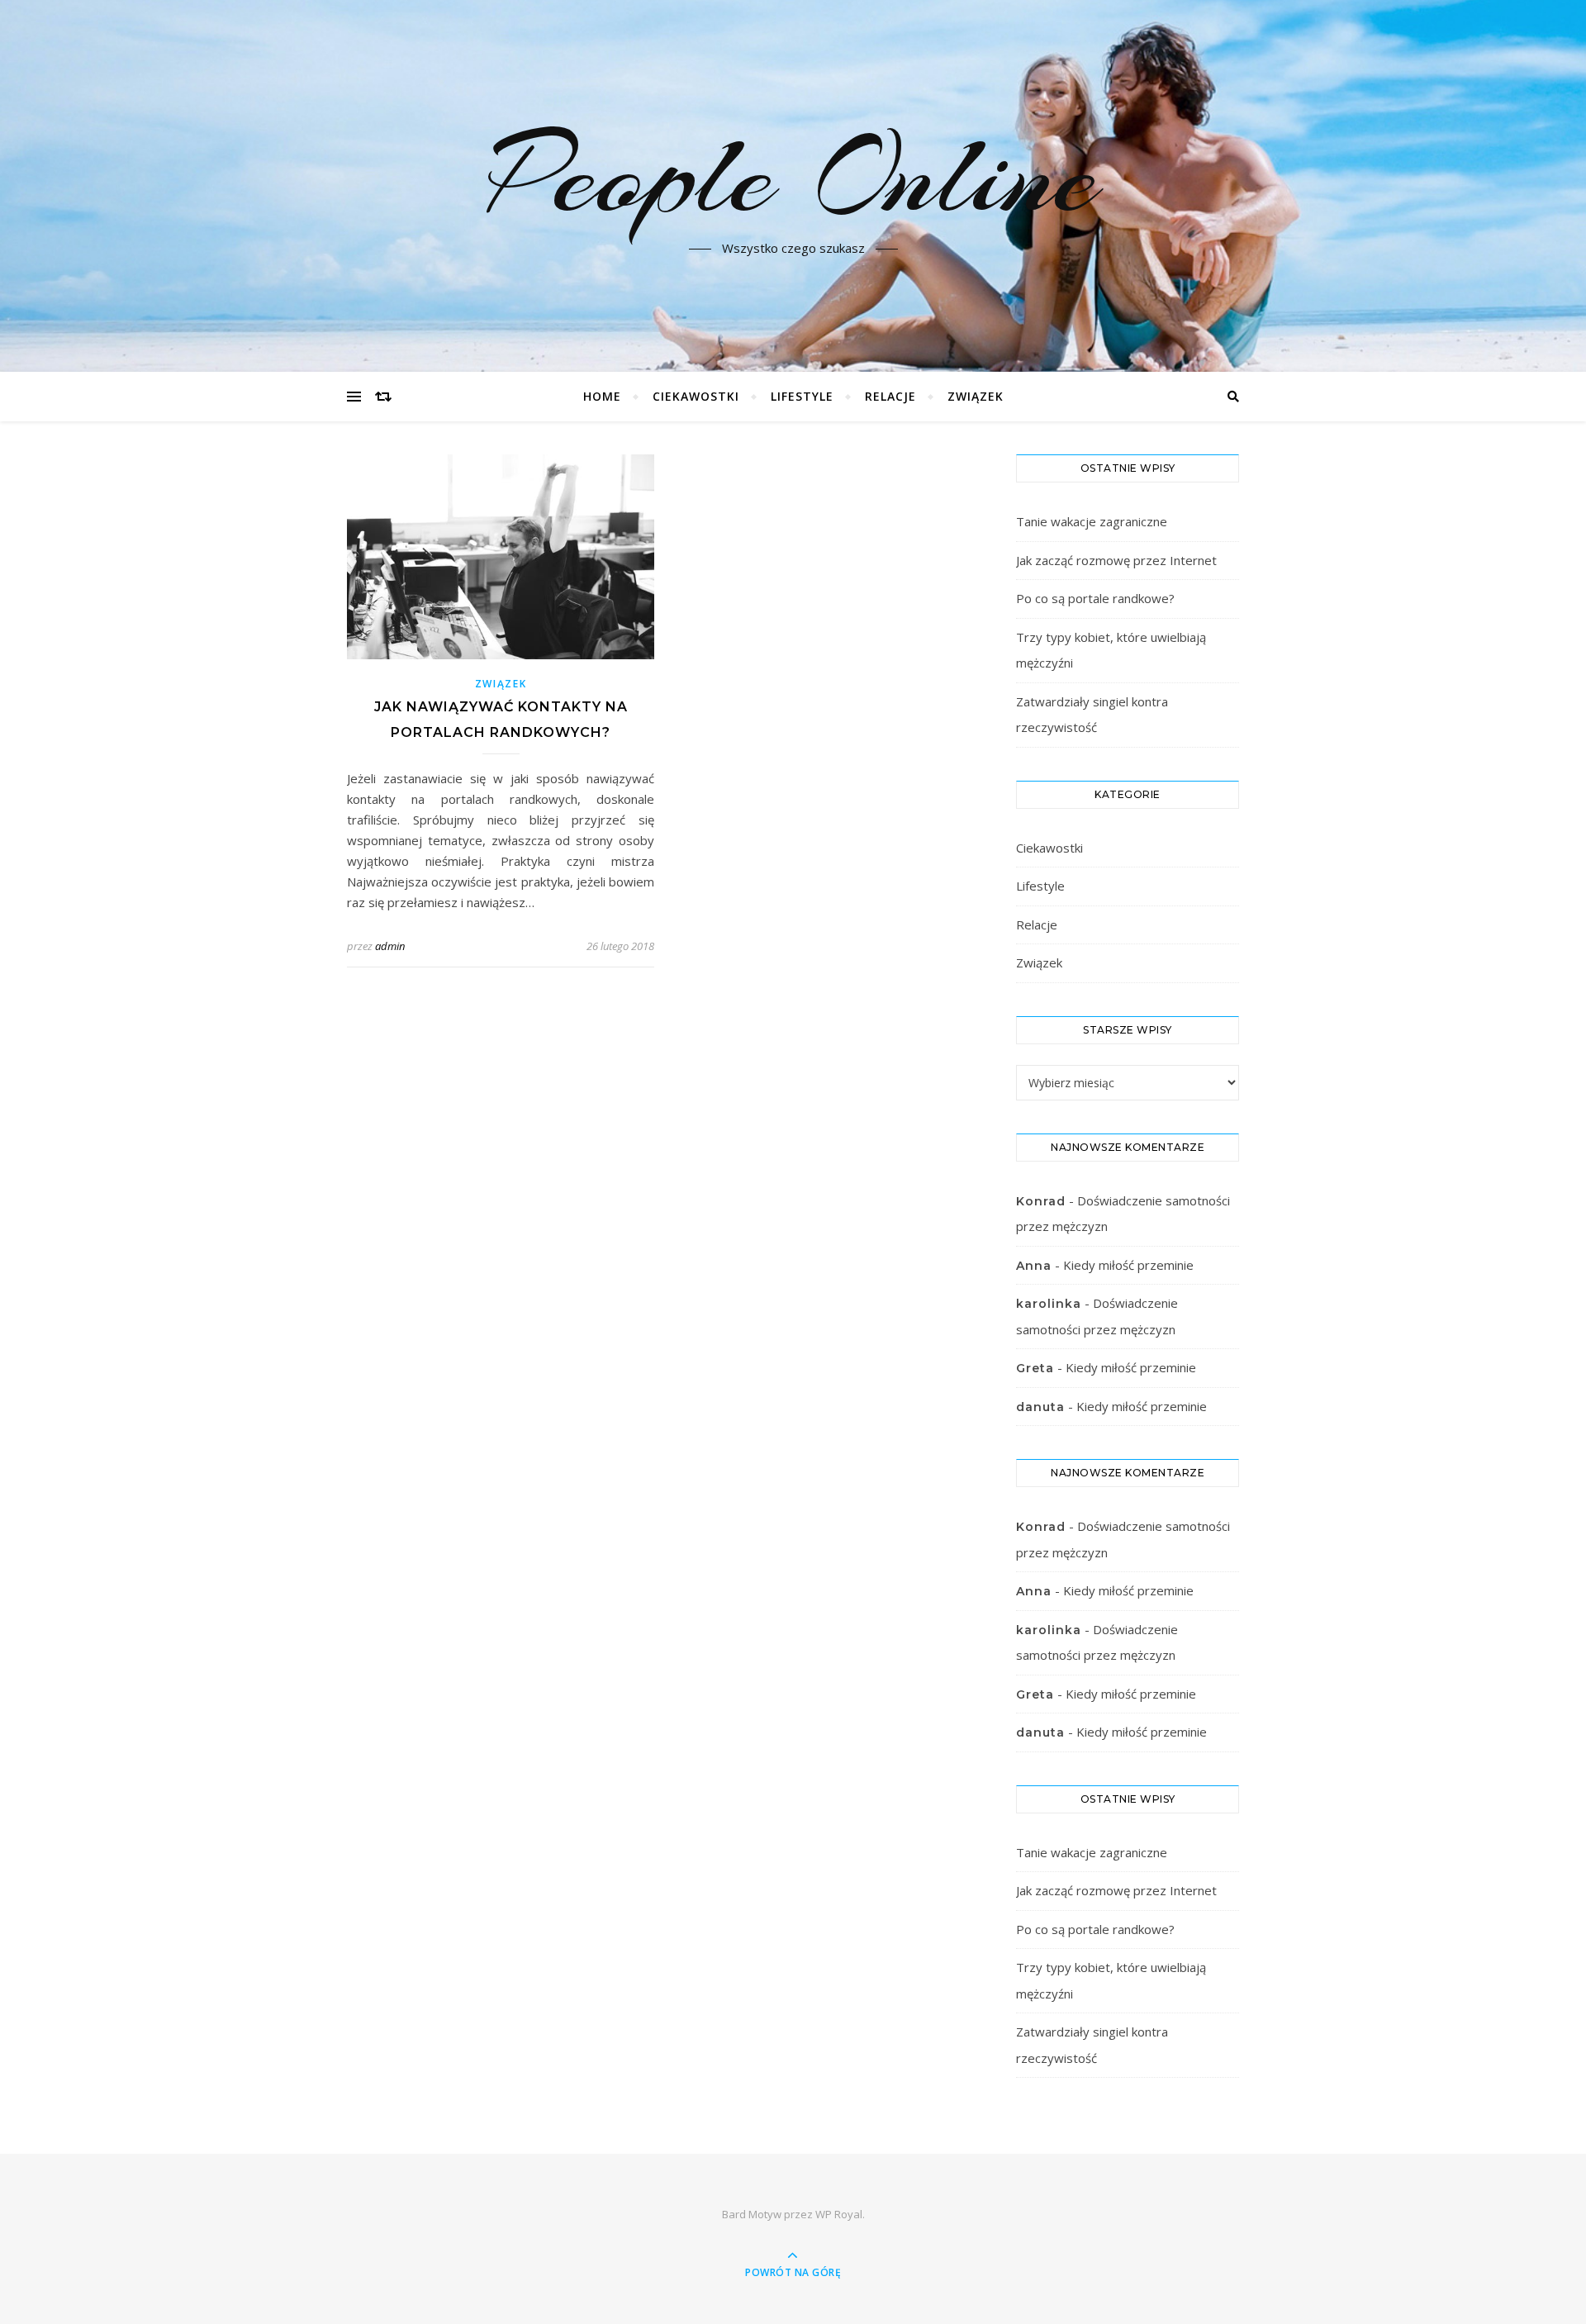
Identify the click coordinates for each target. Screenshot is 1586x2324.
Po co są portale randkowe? (1095, 598)
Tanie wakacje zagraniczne (1092, 521)
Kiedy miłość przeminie (1128, 1265)
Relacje (890, 396)
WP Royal (839, 2214)
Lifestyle (802, 396)
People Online (793, 176)
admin (390, 946)
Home (602, 396)
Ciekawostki (696, 396)
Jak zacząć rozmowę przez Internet (1116, 560)
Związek (976, 396)
